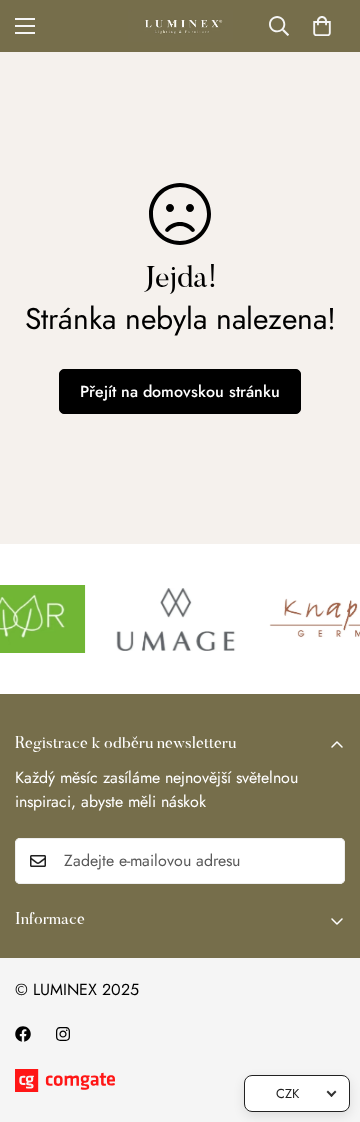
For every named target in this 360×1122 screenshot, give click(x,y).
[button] (322, 26)
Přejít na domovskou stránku (180, 391)
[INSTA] (63, 1034)
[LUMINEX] (180, 26)
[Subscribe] (323, 861)
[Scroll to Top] (324, 1016)
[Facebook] (23, 1034)
